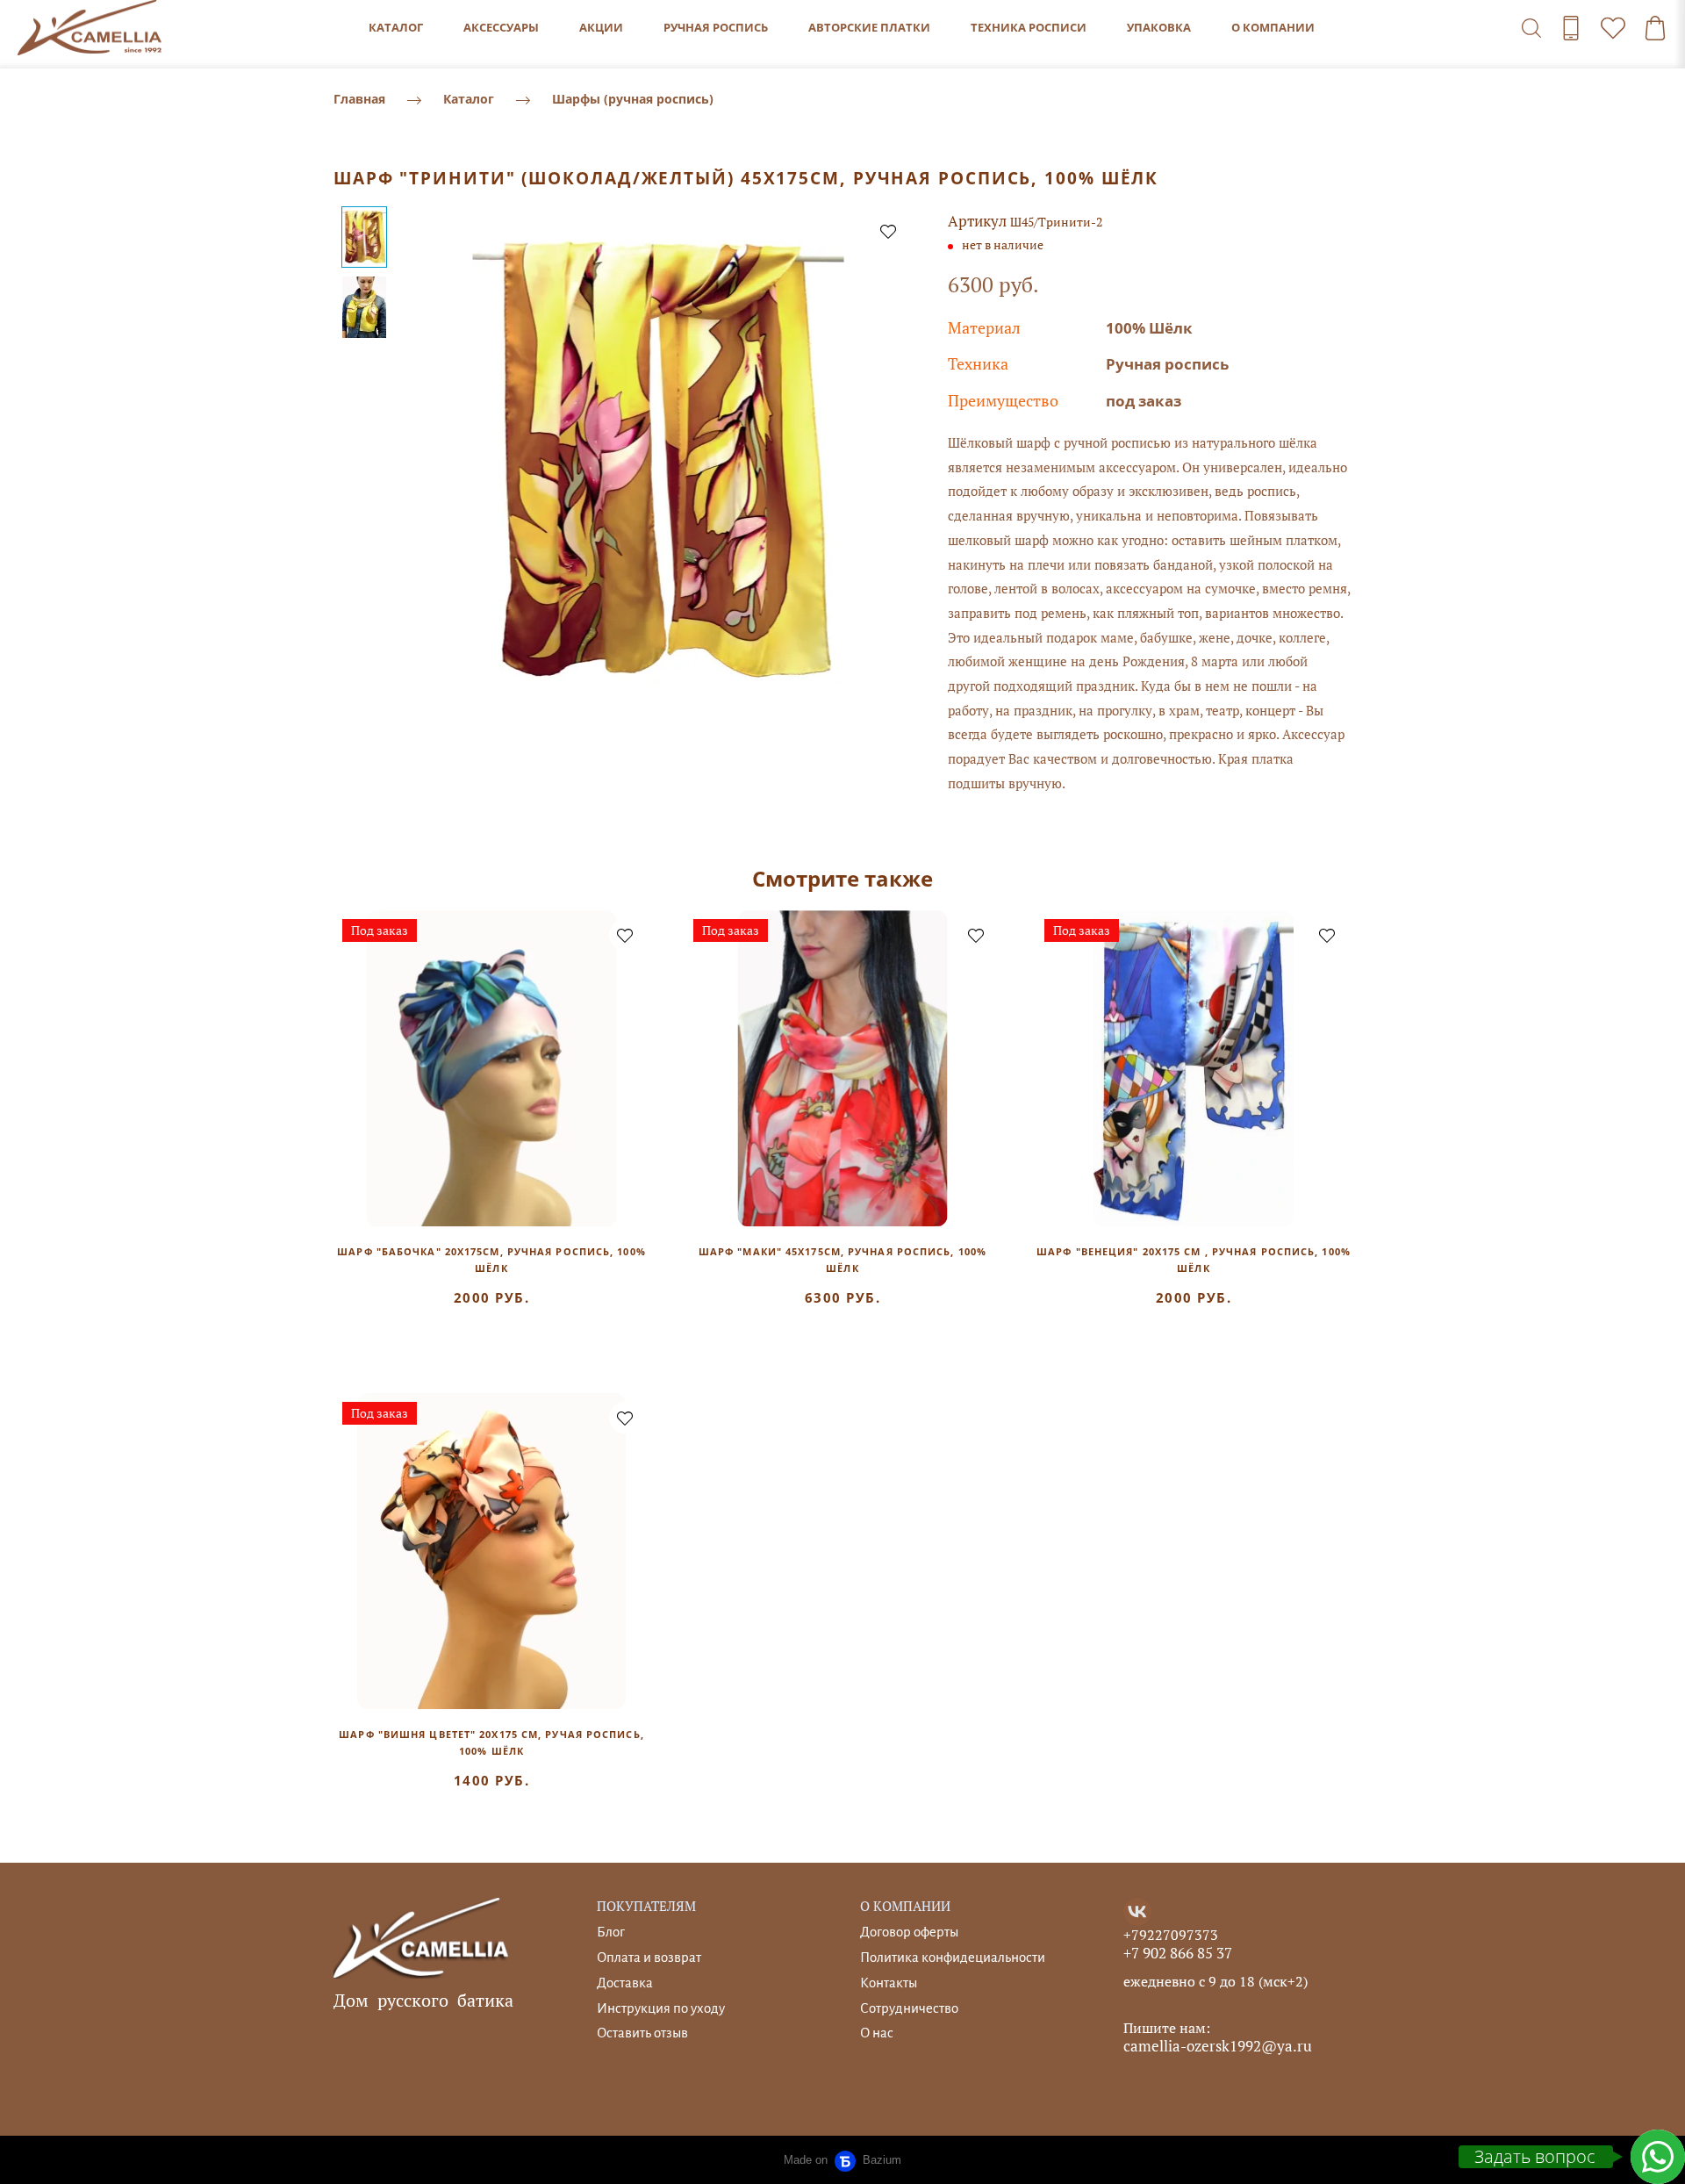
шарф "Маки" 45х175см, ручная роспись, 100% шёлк (842, 1260)
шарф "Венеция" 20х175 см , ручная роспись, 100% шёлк (1194, 1260)
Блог (611, 1932)
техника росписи (1029, 27)
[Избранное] (1613, 28)
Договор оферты (909, 1932)
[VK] (1137, 1912)
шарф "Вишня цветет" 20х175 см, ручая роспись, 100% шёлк (491, 1742)
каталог (396, 27)
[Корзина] (1655, 28)
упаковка (1159, 27)
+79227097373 (1171, 1935)
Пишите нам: (1167, 2028)
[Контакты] (1571, 28)
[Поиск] (1531, 28)
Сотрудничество (909, 2008)
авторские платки (869, 27)
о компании (1273, 27)
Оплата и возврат (649, 1957)
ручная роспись (716, 27)
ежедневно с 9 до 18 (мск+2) (1215, 1981)
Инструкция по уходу (661, 2008)
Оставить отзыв (642, 2033)
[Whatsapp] (1658, 2157)
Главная (359, 99)
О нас (877, 2033)
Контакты (889, 1983)
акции (601, 27)
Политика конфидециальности (953, 1957)
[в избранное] (888, 231)
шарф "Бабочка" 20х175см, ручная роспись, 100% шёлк (491, 1260)
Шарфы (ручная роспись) (633, 99)
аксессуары (501, 27)
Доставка (625, 1983)
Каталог (469, 99)
